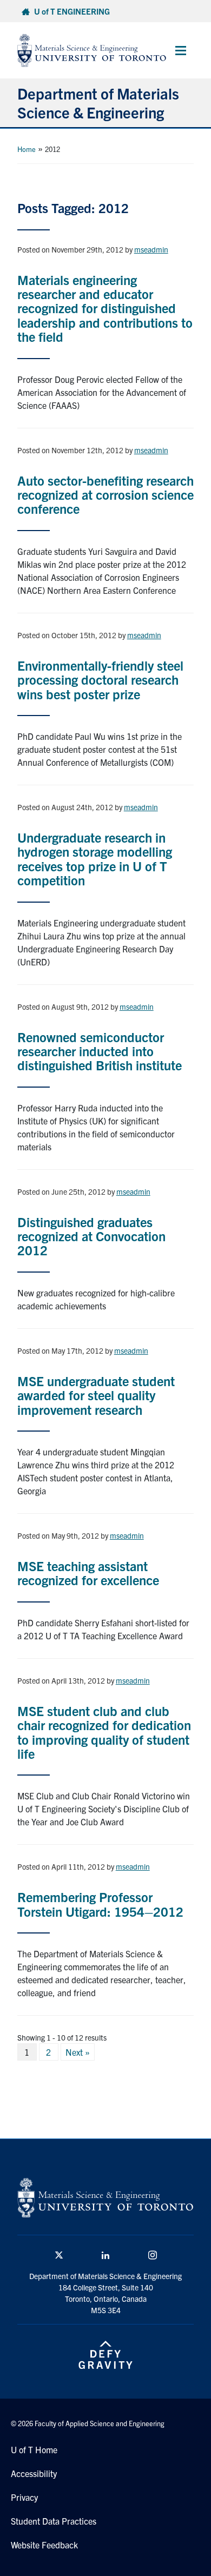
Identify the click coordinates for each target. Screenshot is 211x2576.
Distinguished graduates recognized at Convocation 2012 (91, 1236)
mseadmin (151, 249)
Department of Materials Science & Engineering (98, 102)
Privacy (24, 2497)
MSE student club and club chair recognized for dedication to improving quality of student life (104, 1732)
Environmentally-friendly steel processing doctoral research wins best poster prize (100, 680)
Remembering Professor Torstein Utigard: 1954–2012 (100, 1904)
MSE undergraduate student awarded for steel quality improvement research (96, 1395)
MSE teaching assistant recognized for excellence (88, 1573)
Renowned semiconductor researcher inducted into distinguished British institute (100, 1051)
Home (27, 149)
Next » (78, 2052)
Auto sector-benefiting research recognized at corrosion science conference (105, 495)
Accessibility (34, 2473)
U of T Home (34, 2449)
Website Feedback (44, 2545)
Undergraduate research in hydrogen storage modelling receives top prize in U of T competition (95, 859)
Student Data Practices (54, 2521)
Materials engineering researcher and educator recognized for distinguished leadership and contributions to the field (105, 308)
